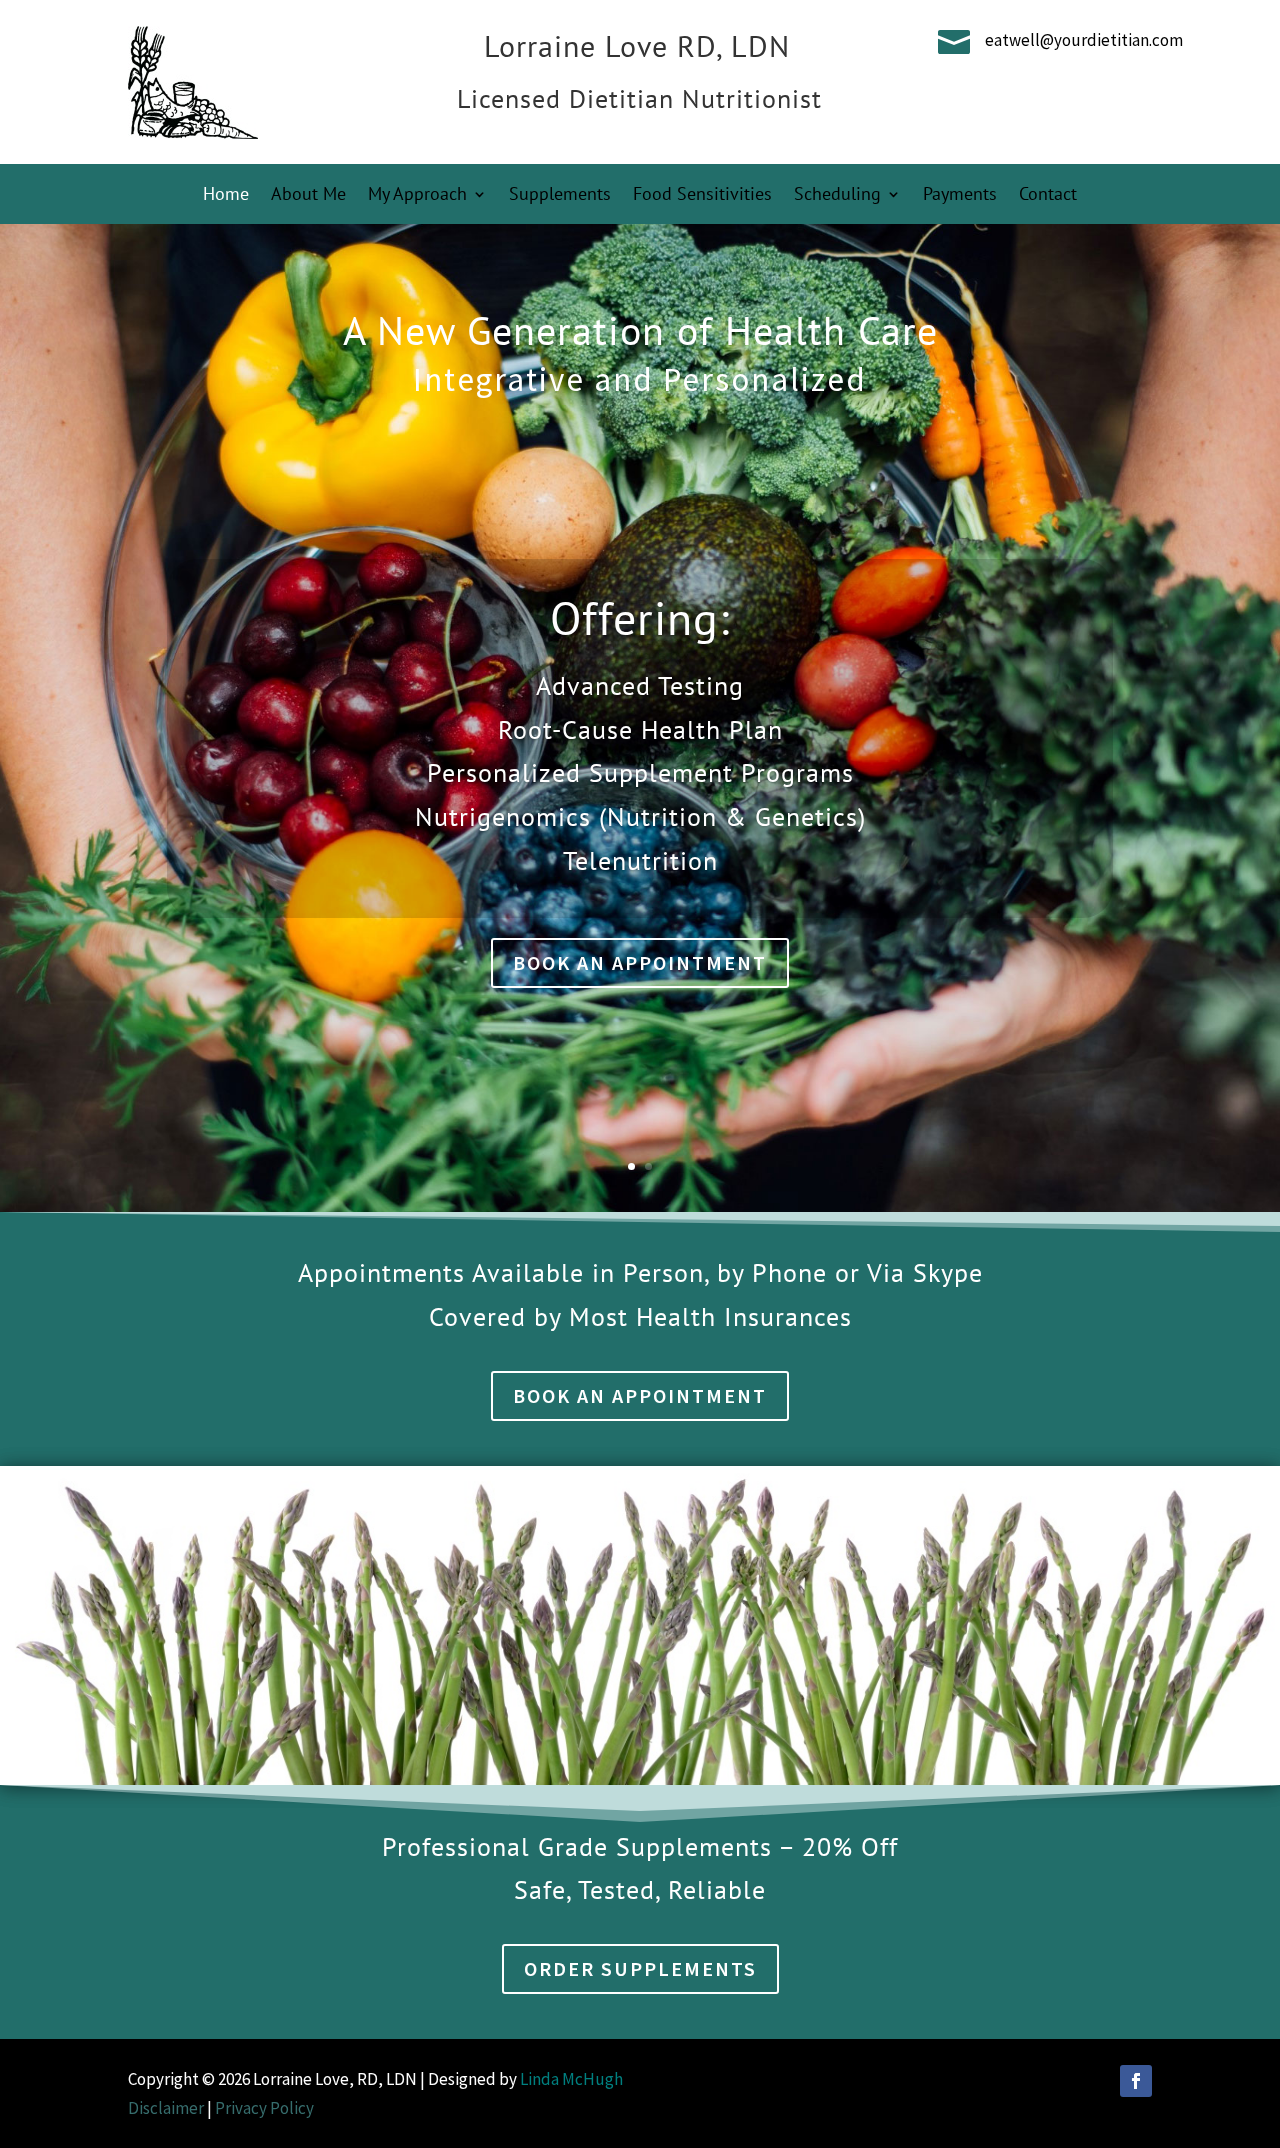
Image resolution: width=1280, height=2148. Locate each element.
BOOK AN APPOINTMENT (640, 1395)
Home (226, 196)
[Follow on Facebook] (1136, 2081)
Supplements (560, 196)
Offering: (640, 618)
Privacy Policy (264, 2108)
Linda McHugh (573, 2079)
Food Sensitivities (702, 196)
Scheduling (837, 196)
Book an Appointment (640, 962)
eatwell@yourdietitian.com (1084, 40)
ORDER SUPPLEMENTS (640, 1968)
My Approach (417, 196)
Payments (960, 196)
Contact (1048, 196)
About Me (308, 196)
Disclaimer (166, 2108)
